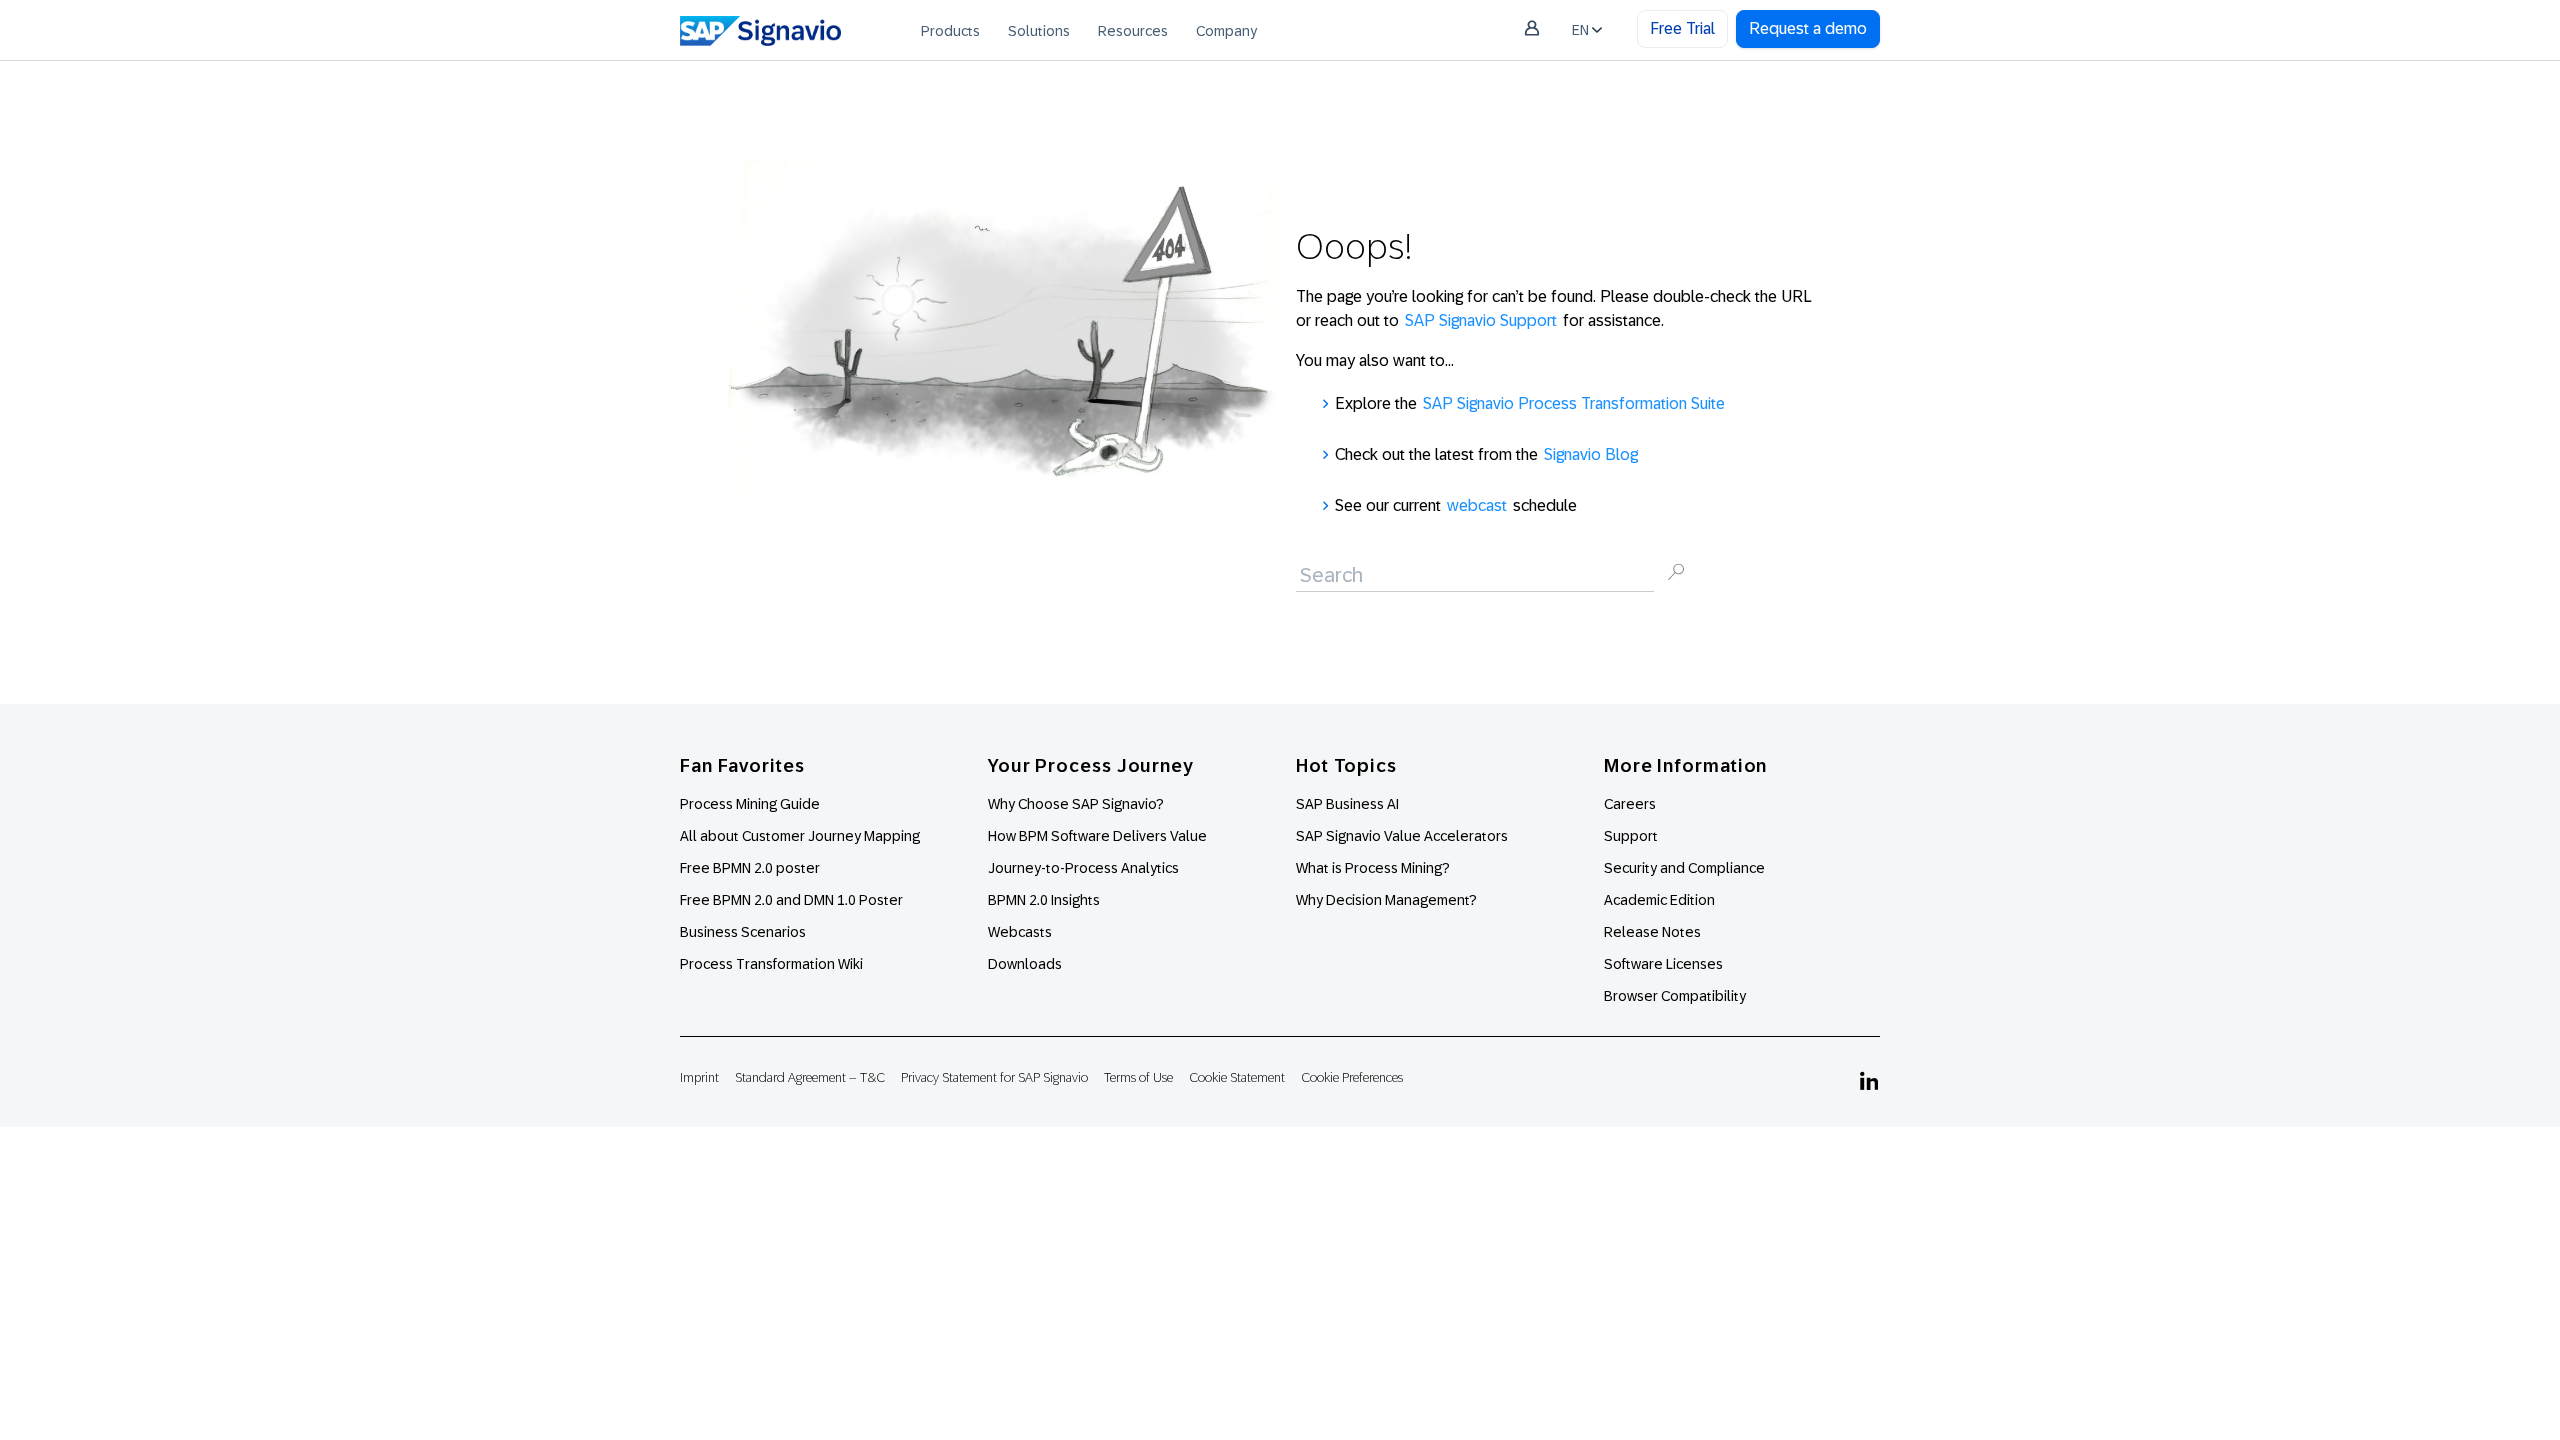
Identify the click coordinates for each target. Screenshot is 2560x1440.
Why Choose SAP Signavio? (1076, 804)
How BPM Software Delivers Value (1097, 836)
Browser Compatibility (1675, 996)
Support (1631, 836)
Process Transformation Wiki (771, 964)
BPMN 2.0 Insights (1044, 900)
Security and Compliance (1684, 868)
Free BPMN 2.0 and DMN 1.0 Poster (791, 900)
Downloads (1025, 964)
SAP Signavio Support (1481, 320)
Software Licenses (1663, 964)
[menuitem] (950, 30)
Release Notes (1652, 932)
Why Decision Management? (1386, 900)
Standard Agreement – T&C (810, 1077)
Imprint (699, 1077)
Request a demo (1808, 28)
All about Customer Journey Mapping (800, 836)
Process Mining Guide (750, 804)
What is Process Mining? (1373, 868)
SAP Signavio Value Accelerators (1402, 836)
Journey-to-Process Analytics (1085, 868)
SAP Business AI (1347, 804)
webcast (1477, 505)
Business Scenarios (743, 932)
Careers (1630, 804)
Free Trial (1682, 28)
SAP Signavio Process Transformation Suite (1574, 403)
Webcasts (1020, 932)
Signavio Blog (1591, 454)
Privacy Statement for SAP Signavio (994, 1077)
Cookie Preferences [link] (1352, 1077)
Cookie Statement (1237, 1077)
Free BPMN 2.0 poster (750, 868)
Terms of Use (1138, 1077)
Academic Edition (1659, 900)
